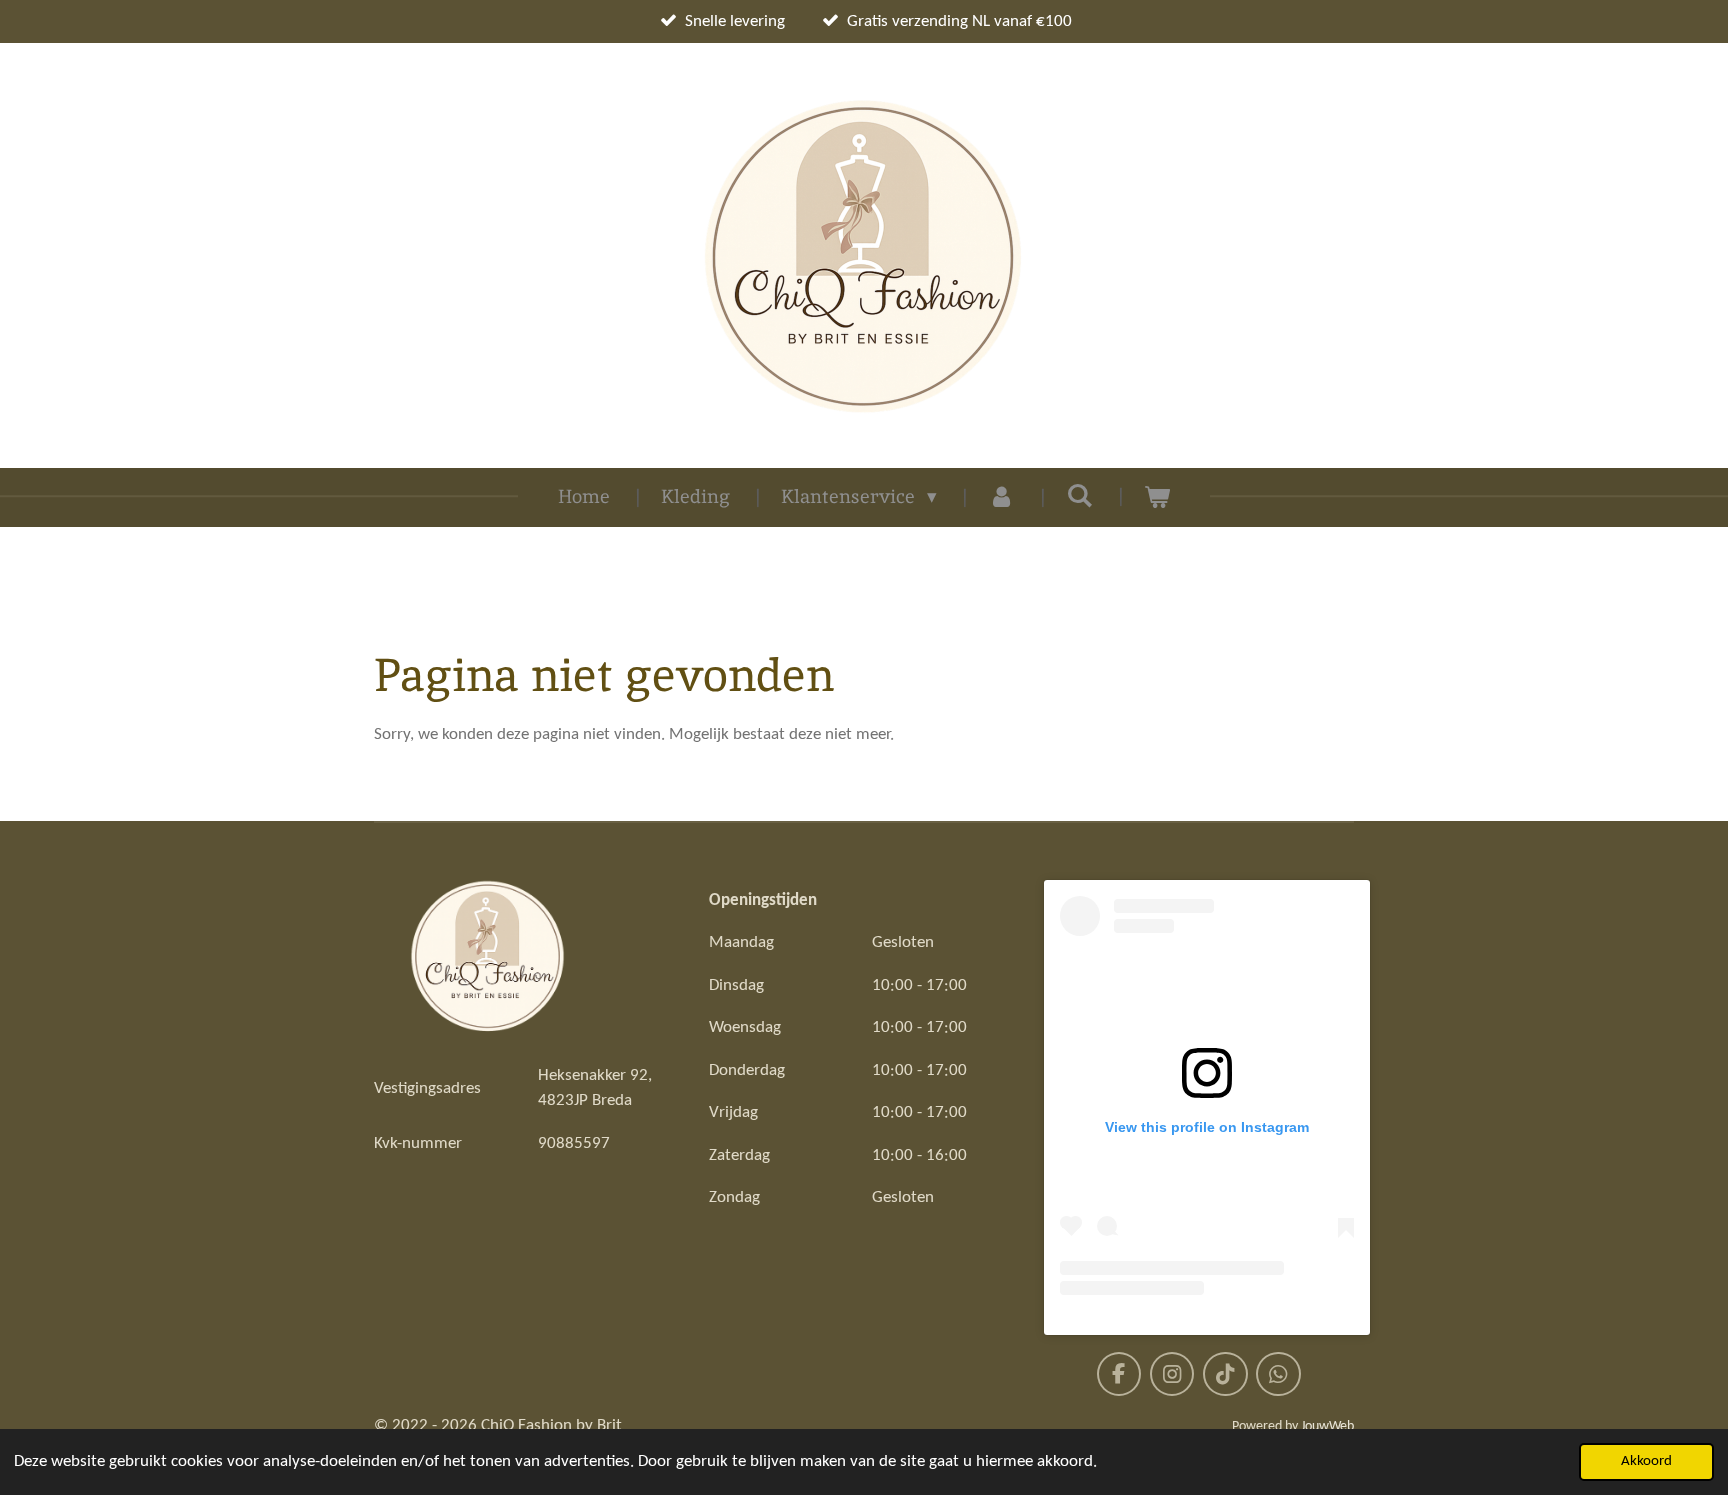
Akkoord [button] (1646, 1461)
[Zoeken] (1079, 495)
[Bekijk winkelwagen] (1157, 497)
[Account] (1001, 497)
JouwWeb (1327, 1426)
